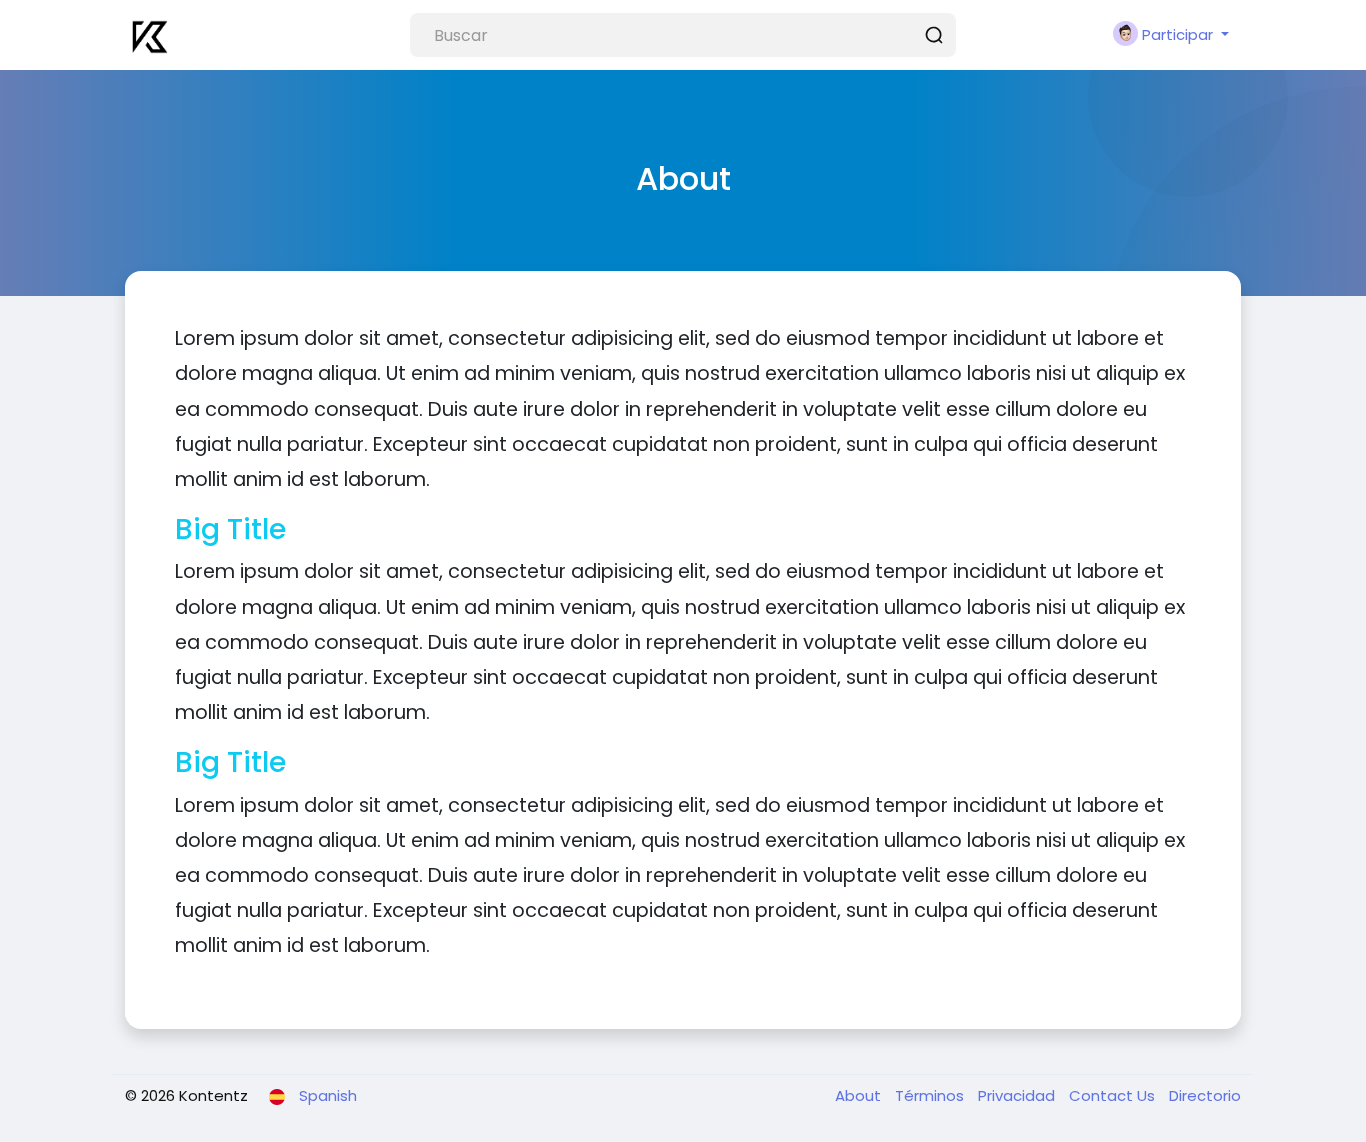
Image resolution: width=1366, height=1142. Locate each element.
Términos (931, 1095)
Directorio (1205, 1095)
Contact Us (1114, 1095)
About (860, 1095)
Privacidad (1018, 1095)
